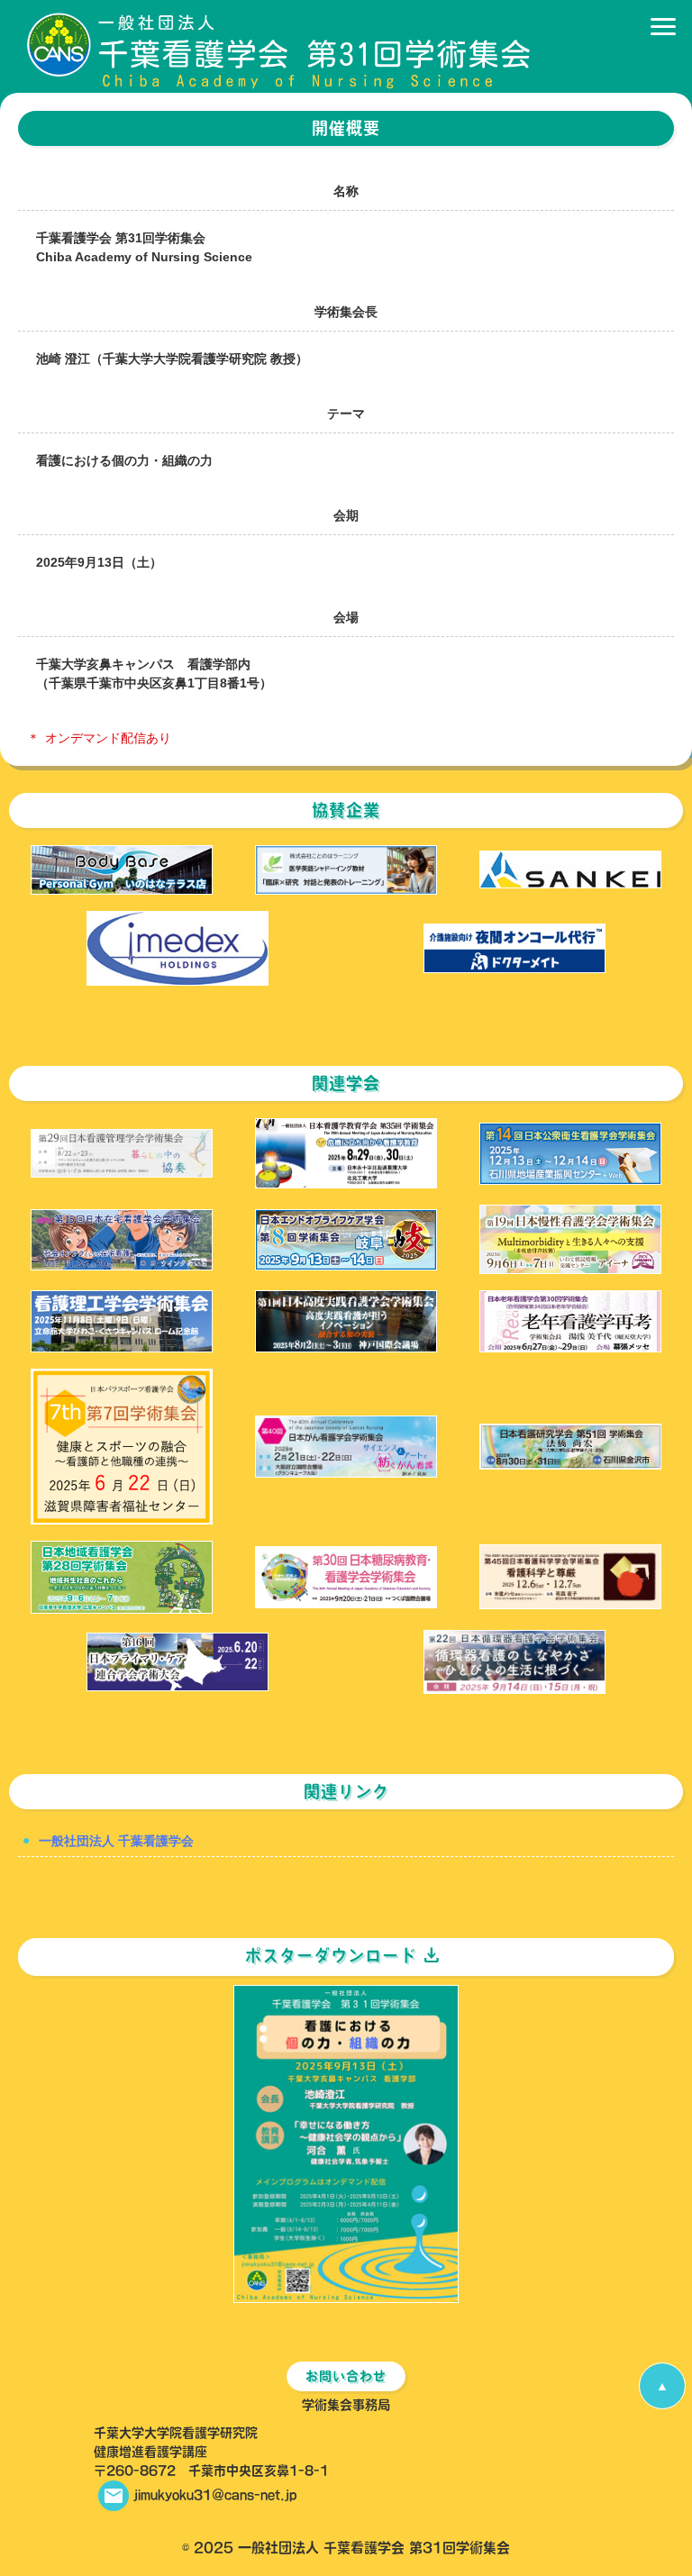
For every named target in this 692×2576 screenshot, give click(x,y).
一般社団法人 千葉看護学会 (116, 1841)
